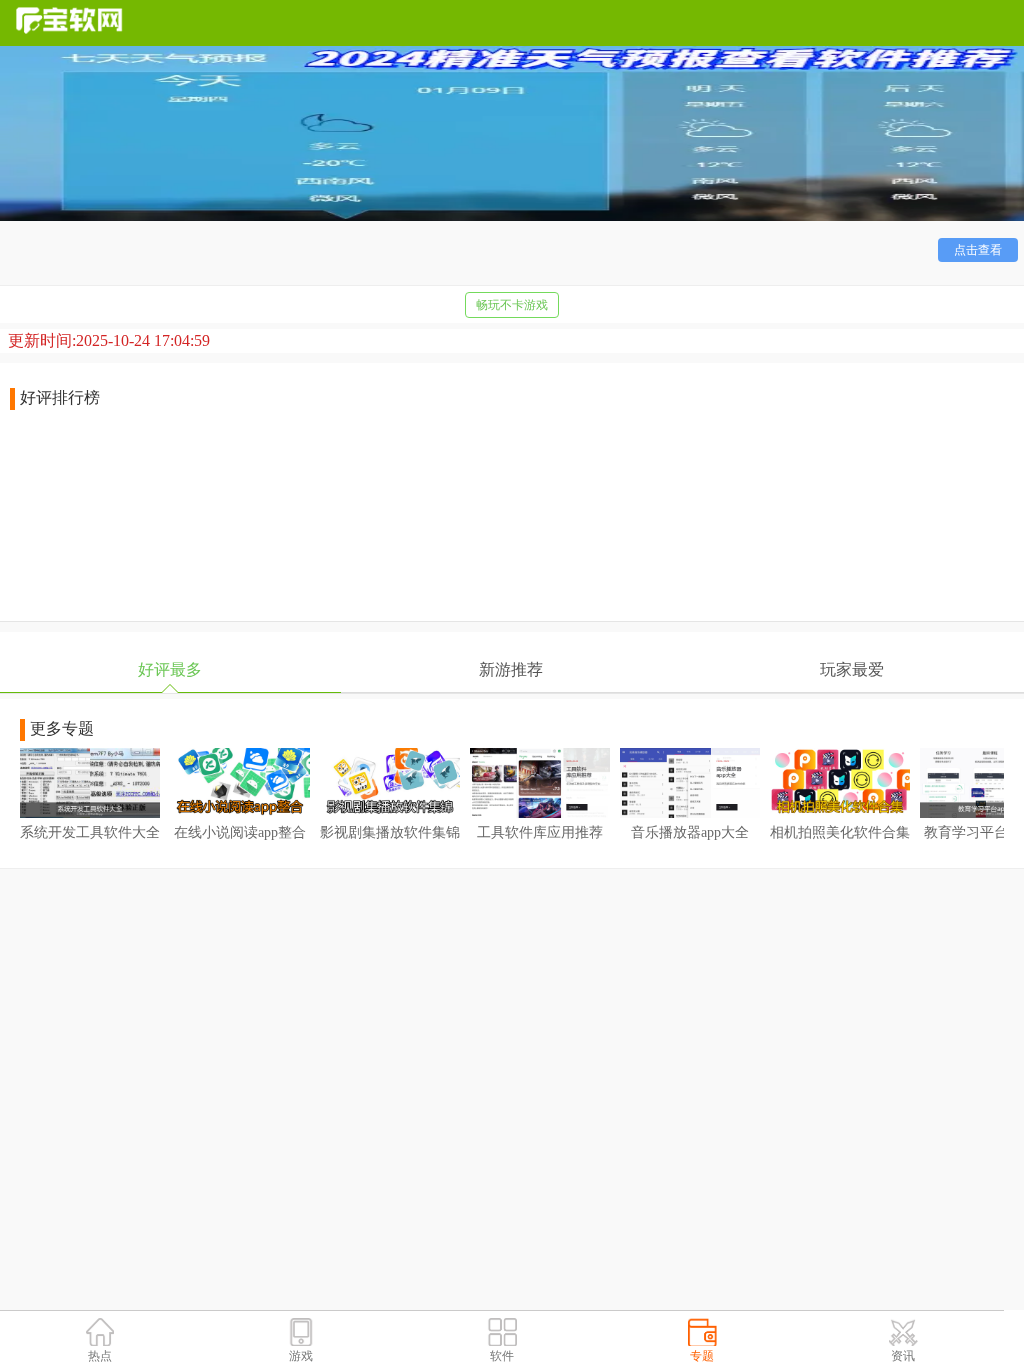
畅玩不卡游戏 (512, 305)
